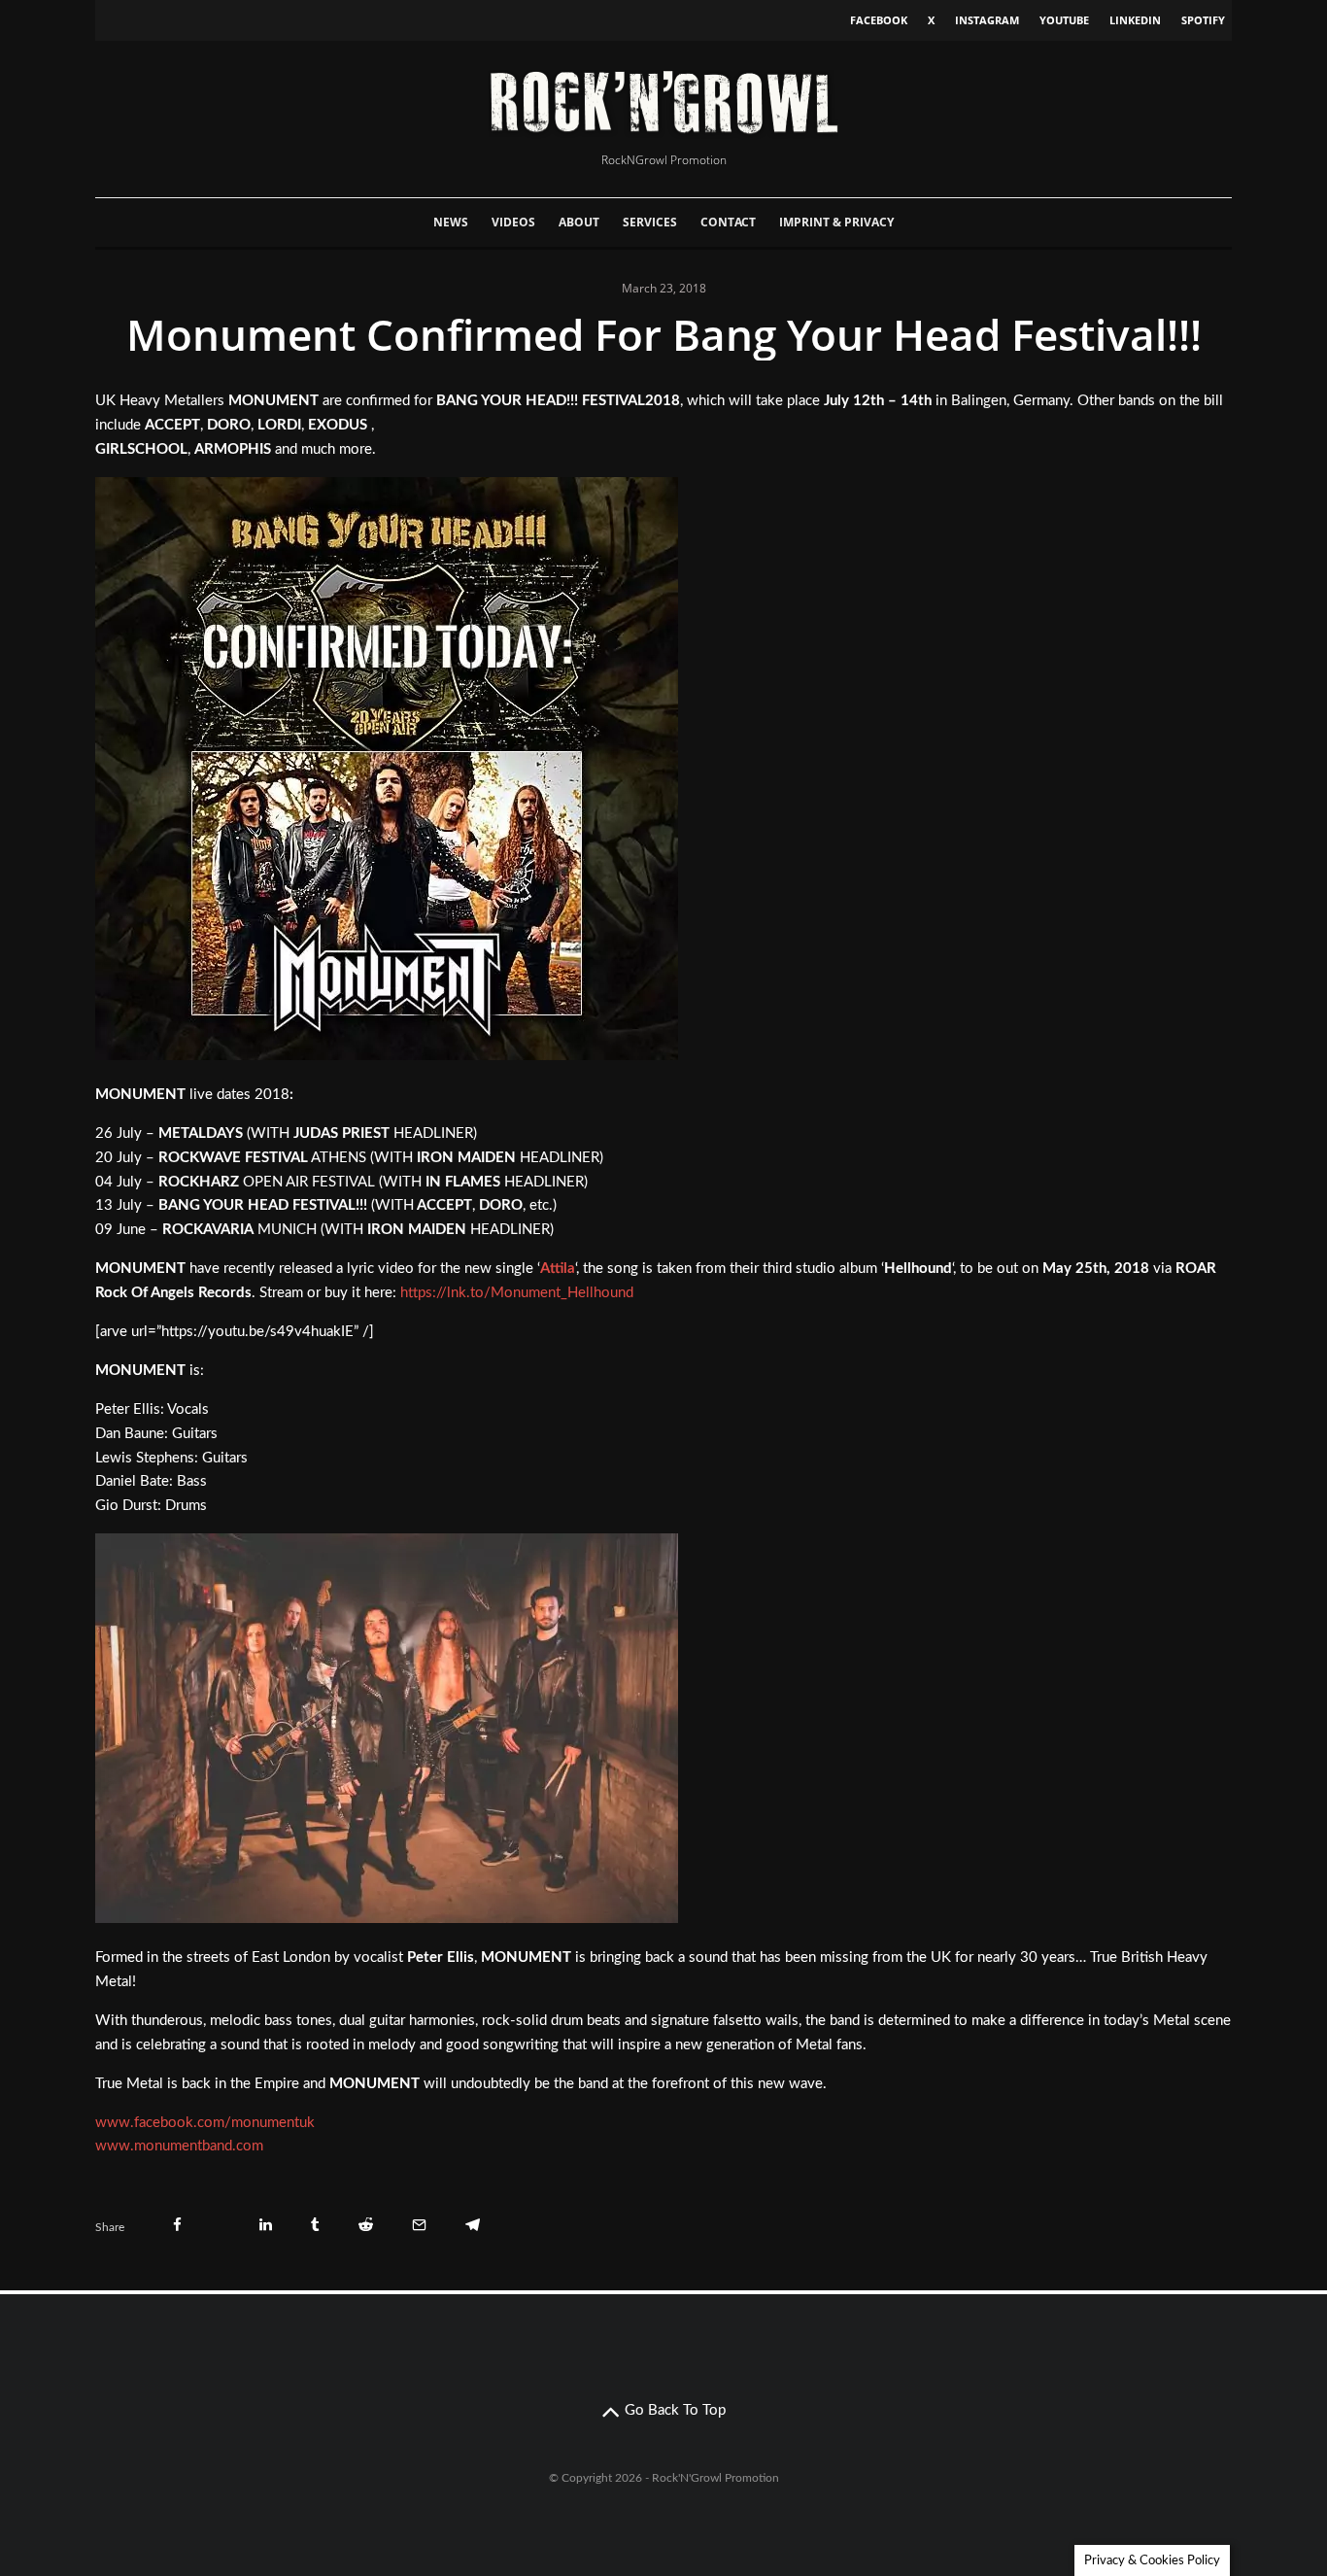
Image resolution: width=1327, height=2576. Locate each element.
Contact (728, 222)
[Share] (177, 2225)
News (451, 222)
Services (650, 222)
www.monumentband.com (179, 2146)
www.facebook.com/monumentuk (205, 2123)
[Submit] (366, 2225)
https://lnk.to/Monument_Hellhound (517, 1293)
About (579, 222)
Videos (513, 222)
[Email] (419, 2225)
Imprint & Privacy (836, 222)
